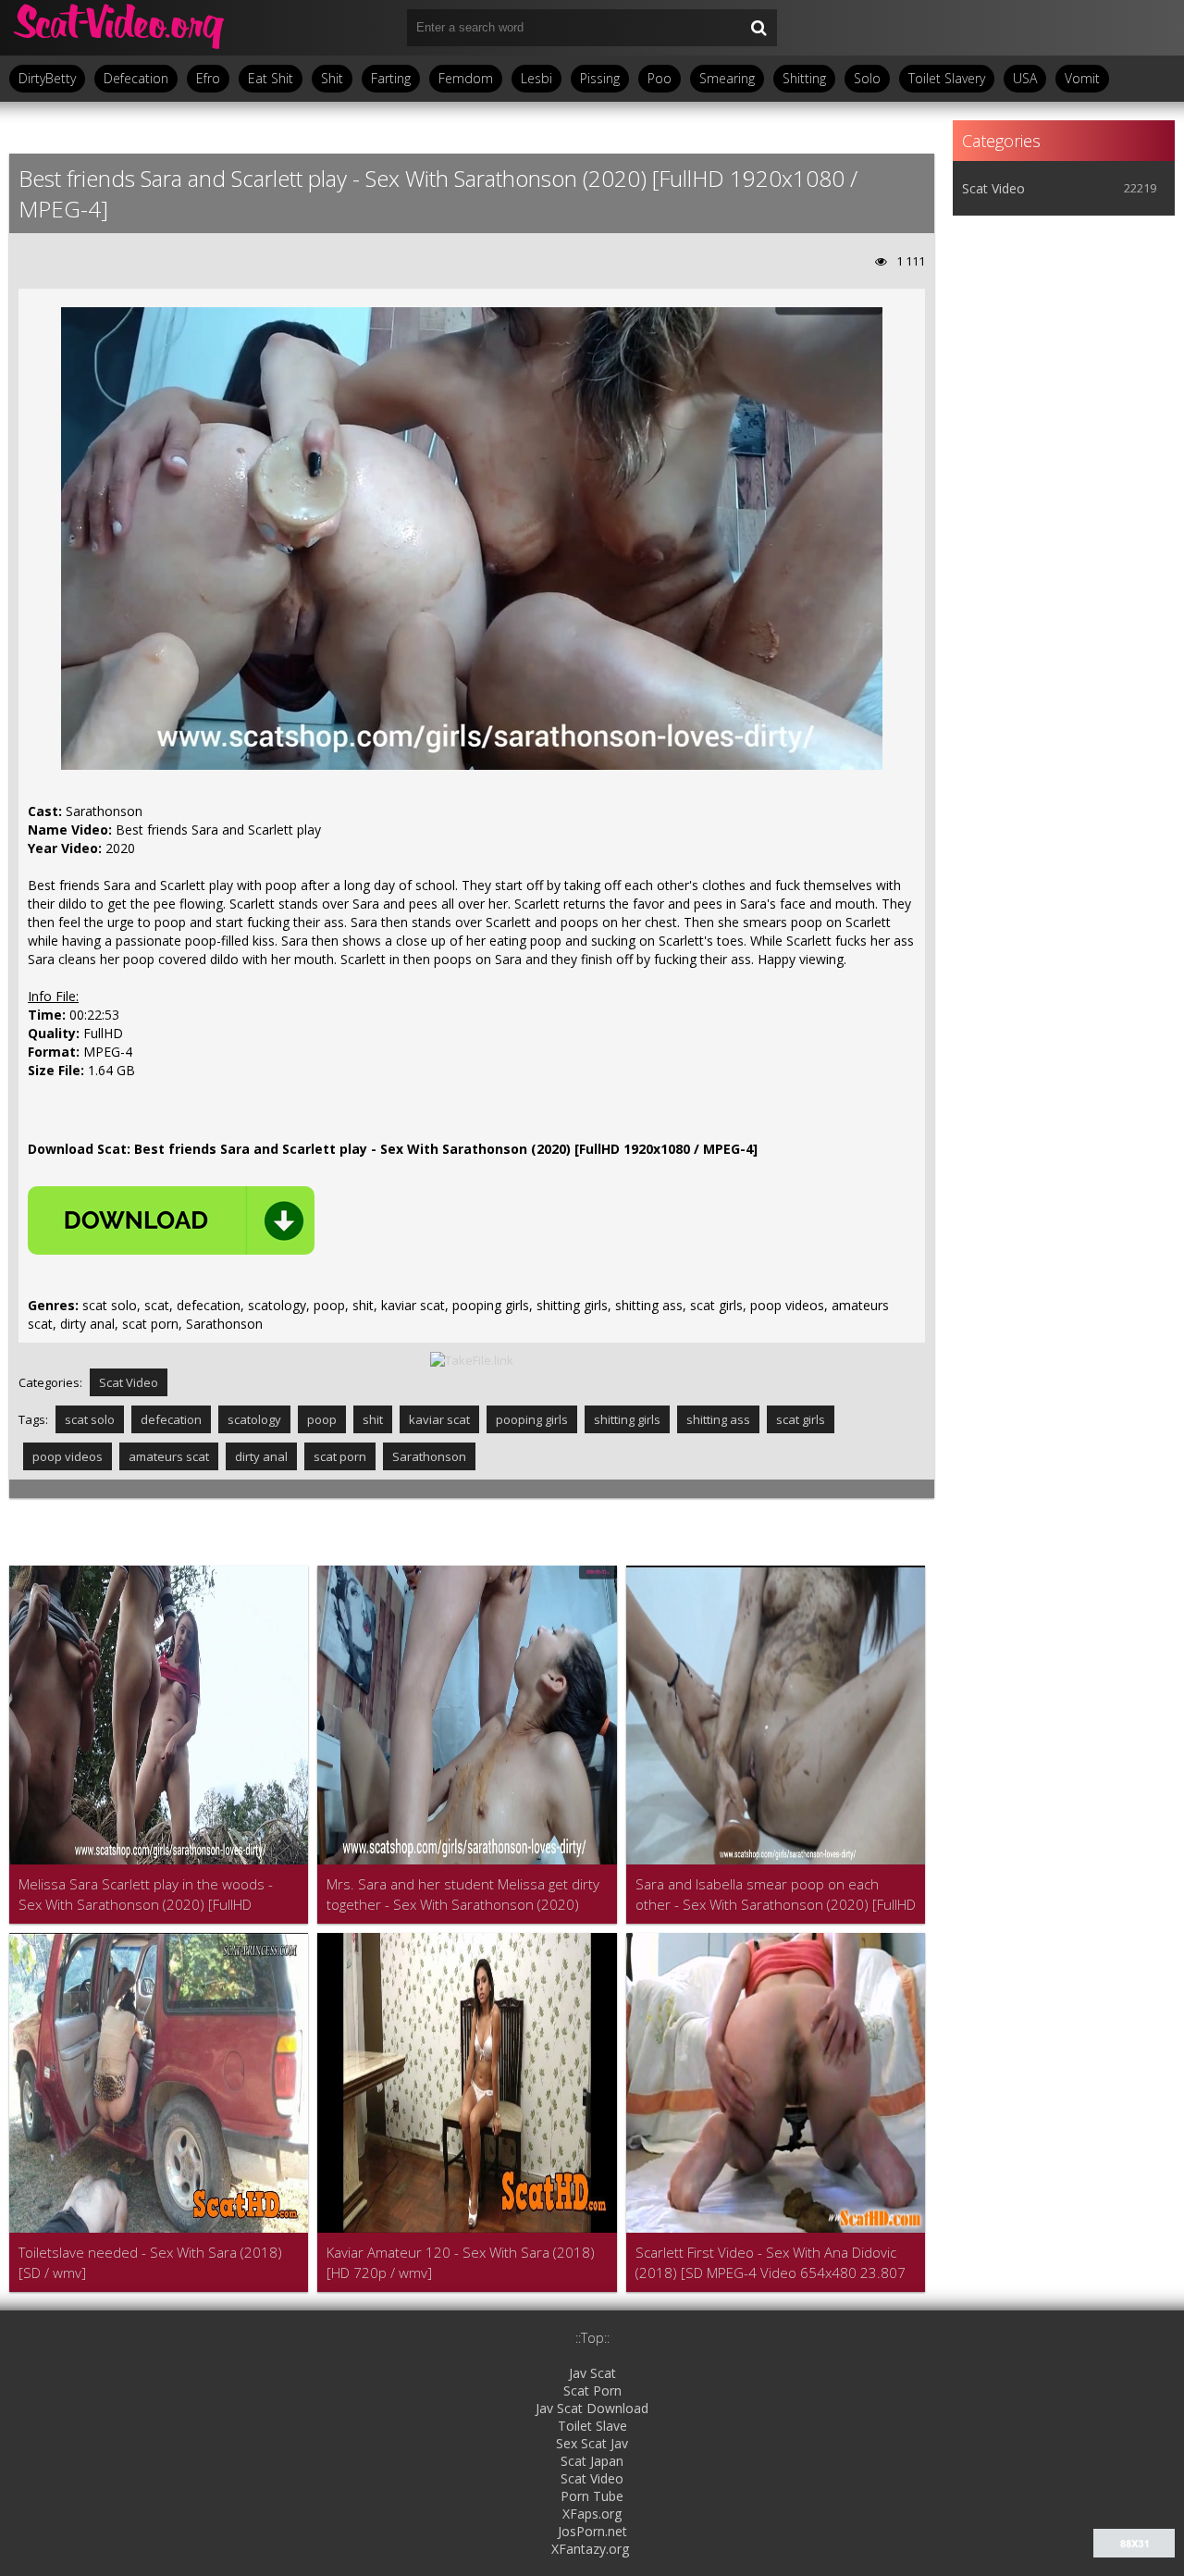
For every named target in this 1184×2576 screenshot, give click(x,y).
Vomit (1082, 78)
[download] (171, 1220)
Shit (332, 78)
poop (322, 1419)
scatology (254, 1419)
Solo (867, 78)
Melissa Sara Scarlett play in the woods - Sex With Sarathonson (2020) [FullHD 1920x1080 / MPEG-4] (146, 1895)
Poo (660, 78)
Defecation (136, 78)
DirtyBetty (47, 78)
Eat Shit (271, 78)
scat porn (340, 1456)
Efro (208, 78)
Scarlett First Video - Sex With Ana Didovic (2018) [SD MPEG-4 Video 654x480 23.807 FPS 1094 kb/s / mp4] (771, 2263)
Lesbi (536, 78)
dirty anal (261, 1456)
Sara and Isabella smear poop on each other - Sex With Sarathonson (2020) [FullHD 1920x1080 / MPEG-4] (776, 1895)
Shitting (804, 78)
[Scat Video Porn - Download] (120, 28)
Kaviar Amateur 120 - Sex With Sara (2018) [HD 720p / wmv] (461, 2262)
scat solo (90, 1419)
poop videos (68, 1456)
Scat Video (129, 1382)
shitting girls (627, 1419)
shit (373, 1419)
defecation (171, 1419)
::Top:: (592, 2338)
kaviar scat (439, 1419)
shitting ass (718, 1419)
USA (1025, 78)
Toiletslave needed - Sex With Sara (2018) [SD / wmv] (150, 2262)
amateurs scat (169, 1456)
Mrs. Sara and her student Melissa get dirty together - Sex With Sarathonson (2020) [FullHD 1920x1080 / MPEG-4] (463, 1895)
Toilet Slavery (947, 78)
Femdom (466, 78)
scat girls (801, 1419)
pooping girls (532, 1419)
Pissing (600, 78)
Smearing (727, 78)
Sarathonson (429, 1456)
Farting (391, 78)
